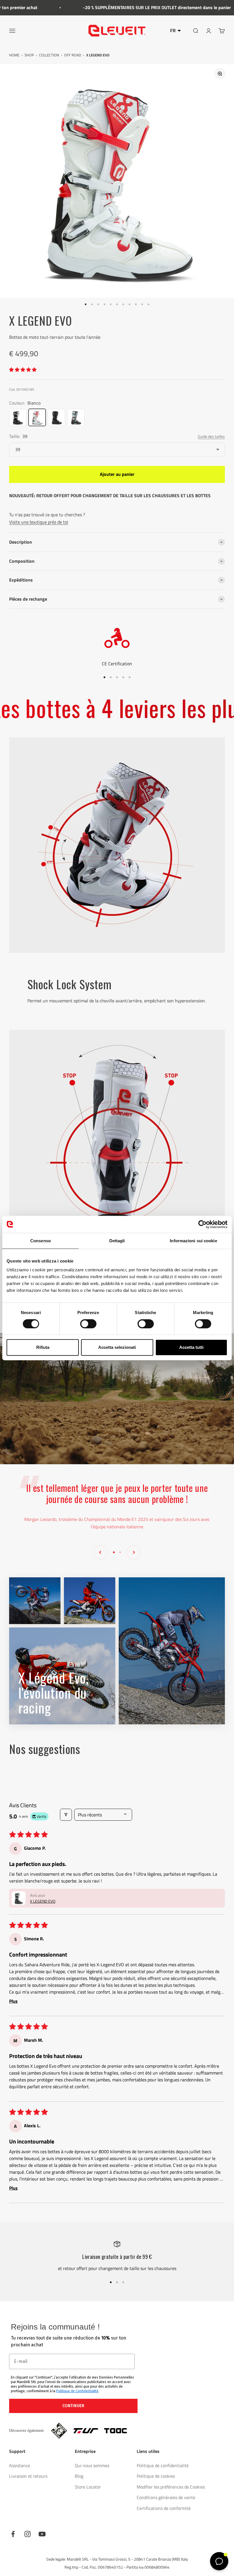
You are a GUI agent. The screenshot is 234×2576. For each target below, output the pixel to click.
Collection (49, 55)
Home (14, 55)
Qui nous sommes (92, 2465)
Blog (79, 2476)
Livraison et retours (28, 2476)
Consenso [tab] (41, 1241)
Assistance (20, 2465)
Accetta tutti (191, 1347)
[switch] (88, 1324)
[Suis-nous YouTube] (42, 2534)
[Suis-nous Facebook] (13, 2534)
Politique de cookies (156, 2476)
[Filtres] (66, 1815)
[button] (23, 370)
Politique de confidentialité (163, 2465)
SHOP (29, 55)
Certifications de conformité (164, 2508)
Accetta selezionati (117, 1347)
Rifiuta (43, 1347)
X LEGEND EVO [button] (43, 1901)
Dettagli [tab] (117, 1241)
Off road (73, 55)
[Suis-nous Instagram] (28, 2534)
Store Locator (88, 2487)
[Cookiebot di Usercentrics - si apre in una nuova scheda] (202, 1224)
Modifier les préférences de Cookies (171, 2487)
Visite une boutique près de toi (39, 522)
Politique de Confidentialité (77, 2391)
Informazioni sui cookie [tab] (193, 1241)
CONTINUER (73, 2406)
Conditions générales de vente (166, 2497)
